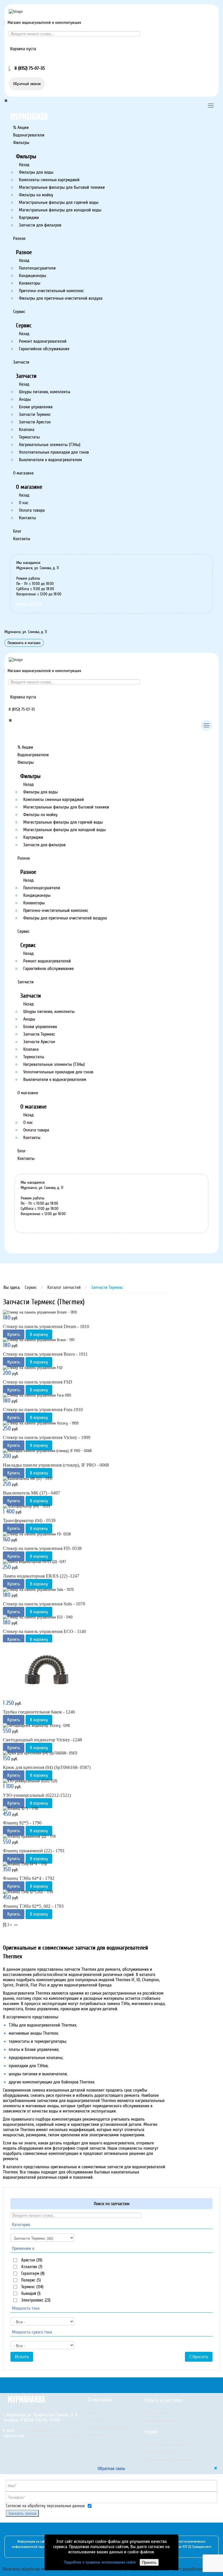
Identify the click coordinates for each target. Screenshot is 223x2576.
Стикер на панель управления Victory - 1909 (47, 1437)
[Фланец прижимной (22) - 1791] (29, 1836)
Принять (149, 2562)
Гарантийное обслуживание (44, 349)
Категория (21, 2225)
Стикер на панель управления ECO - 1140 (44, 1631)
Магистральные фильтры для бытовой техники (62, 187)
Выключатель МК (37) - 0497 (32, 1493)
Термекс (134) (32, 2287)
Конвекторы (30, 283)
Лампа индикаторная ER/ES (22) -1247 (41, 1576)
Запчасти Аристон (35, 422)
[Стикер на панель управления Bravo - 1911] (39, 1340)
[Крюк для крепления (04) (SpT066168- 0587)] (40, 1753)
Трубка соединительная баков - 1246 (39, 1712)
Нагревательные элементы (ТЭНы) (50, 445)
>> (17, 1925)
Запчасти (21, 362)
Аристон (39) (31, 2260)
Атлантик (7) (31, 2267)
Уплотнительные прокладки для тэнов (54, 452)
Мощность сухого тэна (32, 2332)
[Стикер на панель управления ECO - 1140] (38, 1617)
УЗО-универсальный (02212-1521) (37, 1795)
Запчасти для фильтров (40, 225)
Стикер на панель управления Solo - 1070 (44, 1604)
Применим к (23, 2248)
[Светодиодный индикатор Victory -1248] (36, 1725)
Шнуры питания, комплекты (45, 392)
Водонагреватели (29, 135)
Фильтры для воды (36, 172)
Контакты (27, 518)
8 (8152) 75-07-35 (29, 605)
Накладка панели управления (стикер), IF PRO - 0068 (56, 1465)
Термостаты (29, 437)
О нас (24, 503)
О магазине (23, 473)
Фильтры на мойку (36, 195)
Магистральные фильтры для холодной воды (60, 210)
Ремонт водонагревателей (43, 341)
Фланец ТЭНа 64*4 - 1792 (29, 1878)
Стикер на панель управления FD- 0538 (42, 1548)
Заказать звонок (22, 2513)
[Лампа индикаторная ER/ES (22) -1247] (34, 1562)
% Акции (21, 127)
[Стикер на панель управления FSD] (33, 1367)
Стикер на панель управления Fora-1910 (43, 1410)
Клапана (27, 430)
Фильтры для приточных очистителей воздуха (61, 298)
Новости (96, 2412)
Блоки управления (36, 407)
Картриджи (29, 218)
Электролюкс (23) (35, 2300)
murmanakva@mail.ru (36, 2431)
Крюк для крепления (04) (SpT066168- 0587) (47, 1767)
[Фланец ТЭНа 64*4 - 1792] (25, 1864)
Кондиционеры (33, 276)
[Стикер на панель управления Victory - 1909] (41, 1423)
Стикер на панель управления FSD (38, 1382)
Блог (17, 531)
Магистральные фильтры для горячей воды (59, 202)
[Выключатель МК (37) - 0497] (28, 1478)
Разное (19, 238)
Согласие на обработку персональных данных (45, 2506)
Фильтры (21, 143)
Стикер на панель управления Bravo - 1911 (45, 1354)
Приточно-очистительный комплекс (51, 291)
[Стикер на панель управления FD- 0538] (37, 1534)
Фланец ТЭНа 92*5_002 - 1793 (33, 1906)
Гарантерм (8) (32, 2273)
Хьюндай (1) (30, 2293)
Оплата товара (32, 510)
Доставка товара (160, 2420)
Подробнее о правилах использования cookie (100, 2562)
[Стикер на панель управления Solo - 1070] (38, 1589)
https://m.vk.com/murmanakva (53, 2436)
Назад (24, 165)
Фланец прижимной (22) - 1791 (34, 1851)
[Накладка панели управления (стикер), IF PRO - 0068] (47, 1451)
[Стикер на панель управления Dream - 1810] (40, 1312)
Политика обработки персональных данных (42, 2569)
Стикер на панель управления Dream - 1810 (46, 1326)
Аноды (25, 399)
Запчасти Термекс (35, 414)
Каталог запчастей (162, 2452)
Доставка (97, 2420)
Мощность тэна (26, 2308)
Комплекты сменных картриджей (49, 180)
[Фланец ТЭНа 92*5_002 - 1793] (28, 1892)
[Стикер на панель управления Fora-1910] (37, 1395)
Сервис (19, 312)
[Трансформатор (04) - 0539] (26, 1506)
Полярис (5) (30, 2280)
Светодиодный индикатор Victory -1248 (42, 1740)
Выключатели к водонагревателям (50, 460)
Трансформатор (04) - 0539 (29, 1520)
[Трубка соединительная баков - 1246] (46, 1671)
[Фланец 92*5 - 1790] (21, 1809)
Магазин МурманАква (109, 2428)
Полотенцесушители (37, 268)
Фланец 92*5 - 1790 (22, 1823)
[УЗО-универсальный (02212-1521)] (30, 1781)
